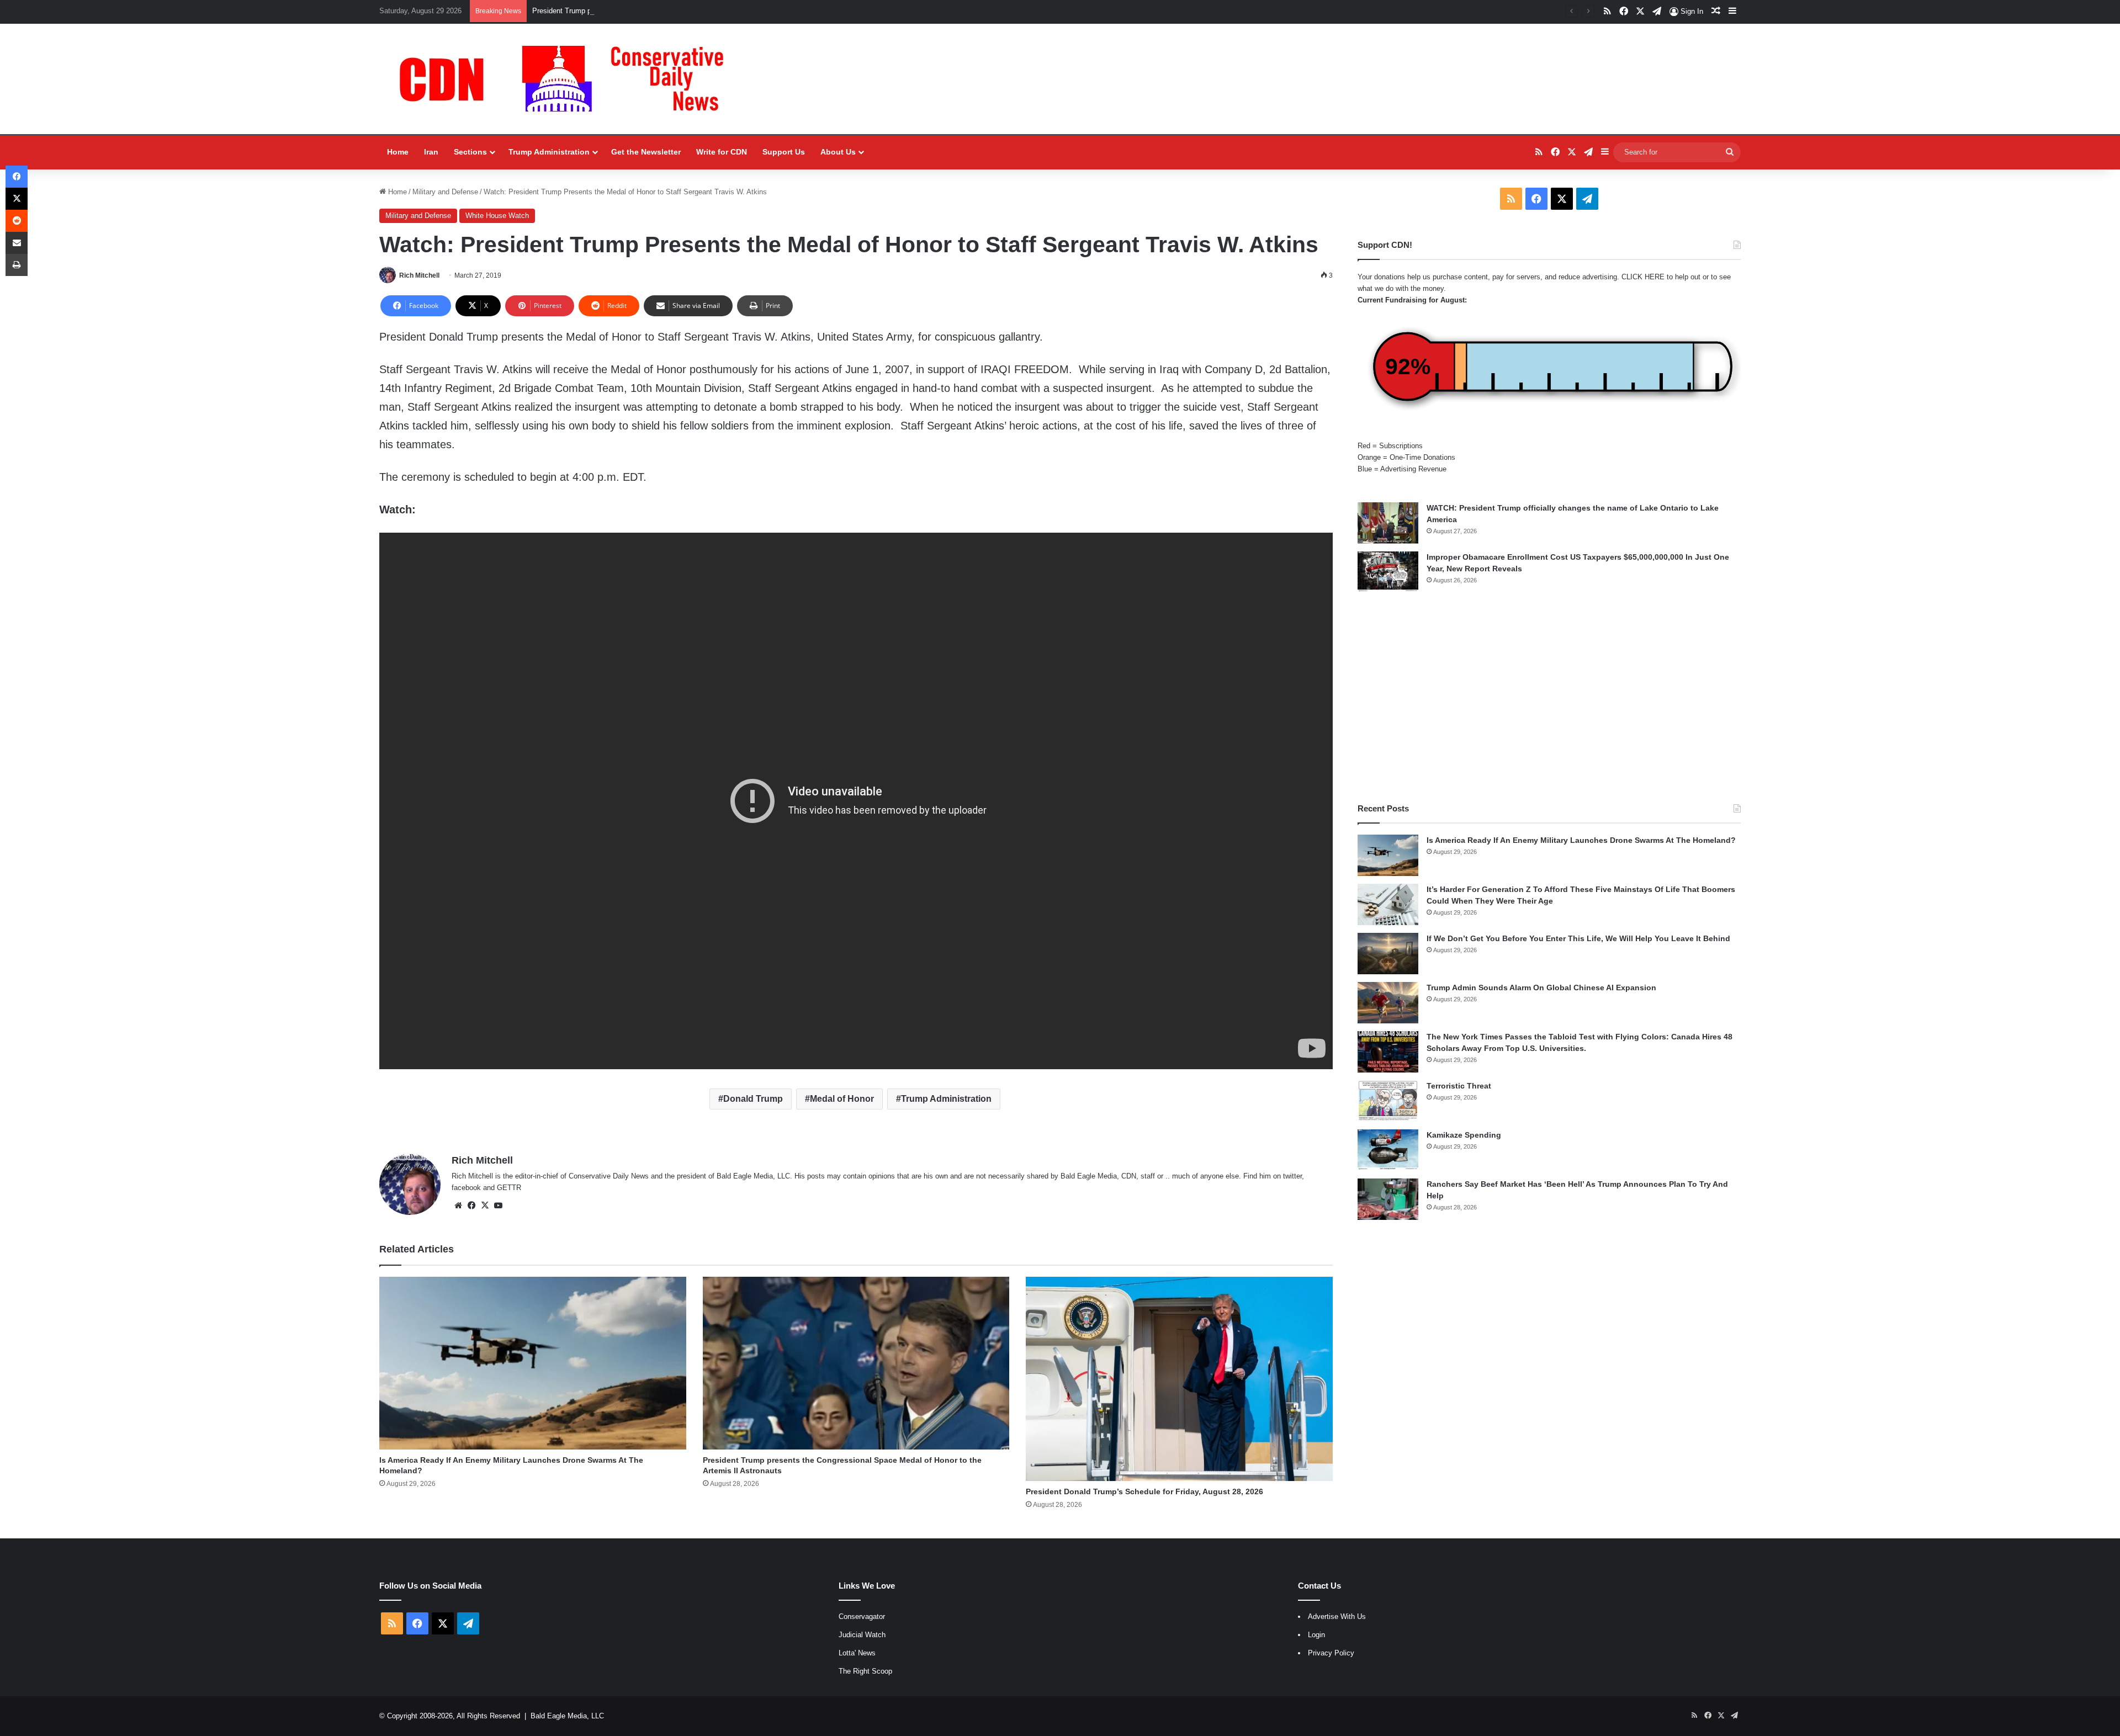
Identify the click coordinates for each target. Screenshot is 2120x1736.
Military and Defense (445, 192)
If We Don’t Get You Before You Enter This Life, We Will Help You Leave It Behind (1578, 938)
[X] (485, 1206)
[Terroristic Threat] (1388, 1101)
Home (398, 152)
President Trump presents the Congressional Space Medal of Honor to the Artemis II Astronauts (685, 11)
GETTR (509, 1188)
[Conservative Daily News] (567, 79)
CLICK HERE (1643, 277)
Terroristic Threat (1459, 1086)
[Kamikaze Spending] (1388, 1150)
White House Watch (497, 216)
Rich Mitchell (419, 275)
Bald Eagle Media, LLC (567, 1716)
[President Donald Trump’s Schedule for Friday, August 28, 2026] (1179, 1379)
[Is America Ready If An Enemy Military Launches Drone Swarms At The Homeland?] (533, 1363)
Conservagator (862, 1616)
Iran (431, 152)
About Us (838, 152)
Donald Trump (753, 1099)
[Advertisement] (1549, 698)
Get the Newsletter (646, 152)
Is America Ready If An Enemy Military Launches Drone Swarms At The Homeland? (1581, 840)
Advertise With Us (1337, 1616)
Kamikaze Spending (1464, 1135)
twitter (1292, 1176)
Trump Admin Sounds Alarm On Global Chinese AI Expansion (1541, 988)
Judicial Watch (862, 1635)
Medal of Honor (842, 1099)
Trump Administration (549, 152)
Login (1316, 1635)
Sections (470, 152)
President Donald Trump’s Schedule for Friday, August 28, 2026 (1144, 1491)
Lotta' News (857, 1653)
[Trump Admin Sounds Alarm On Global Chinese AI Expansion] (1388, 1003)
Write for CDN (722, 152)
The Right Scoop (865, 1671)
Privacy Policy (1331, 1653)
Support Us (784, 152)
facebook (466, 1188)
